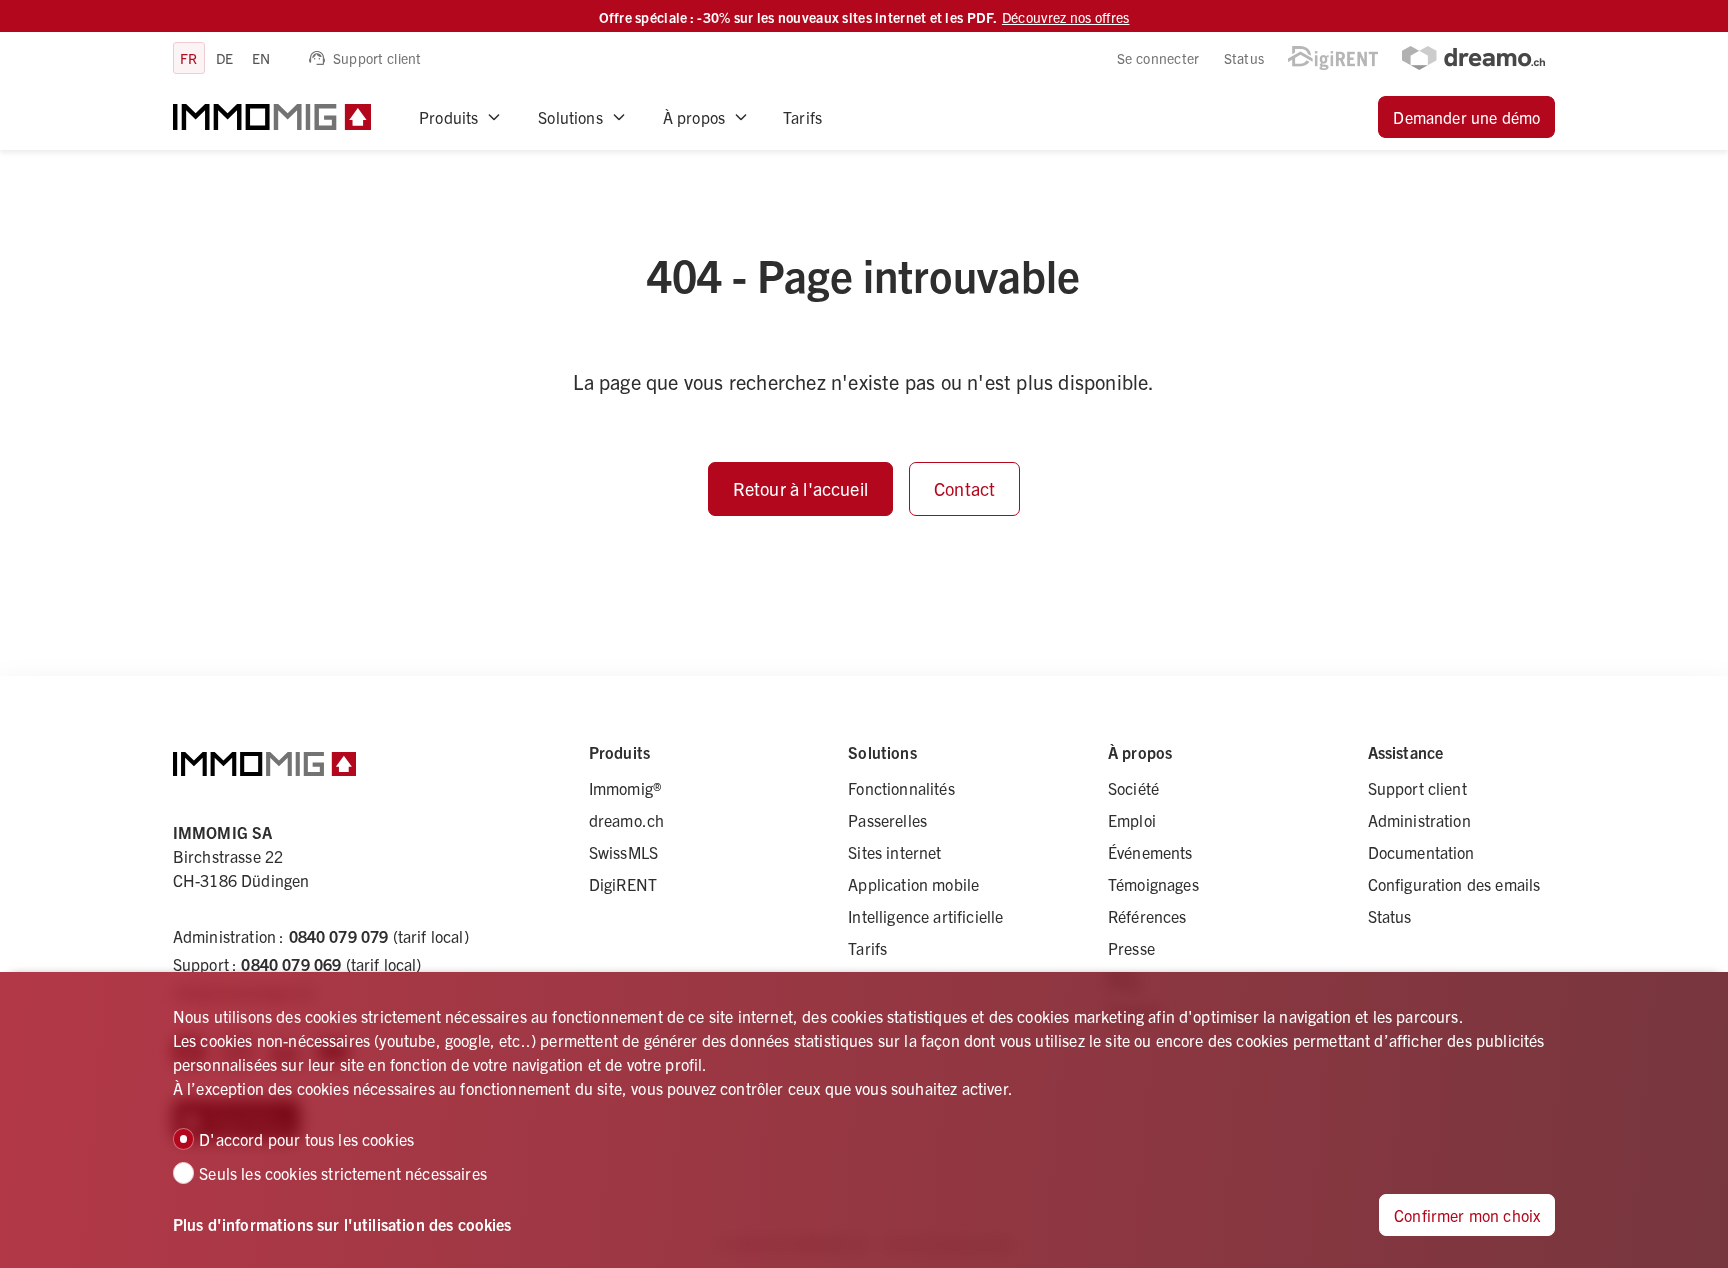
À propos (694, 117)
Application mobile (913, 884)
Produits (448, 117)
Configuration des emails (1454, 884)
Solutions (570, 117)
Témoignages (1153, 884)
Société (1133, 788)
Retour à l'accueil (800, 488)
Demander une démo (1466, 117)
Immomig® (625, 788)
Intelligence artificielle (925, 916)
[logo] (272, 117)
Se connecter (1158, 58)
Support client (377, 58)
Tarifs (802, 117)
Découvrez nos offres (1066, 17)
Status (1244, 58)
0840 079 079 (339, 936)
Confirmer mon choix (1467, 1215)
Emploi (1132, 820)
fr (189, 58)
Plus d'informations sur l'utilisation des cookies (342, 1224)
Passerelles (887, 820)
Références (1147, 916)
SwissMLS (623, 852)
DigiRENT (623, 884)
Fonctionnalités (901, 788)
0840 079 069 (291, 964)
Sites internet (894, 852)
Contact (964, 488)
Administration (1419, 820)
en (261, 58)
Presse (1131, 948)
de (225, 58)
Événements (1150, 852)
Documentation (1421, 852)
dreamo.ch (626, 820)
